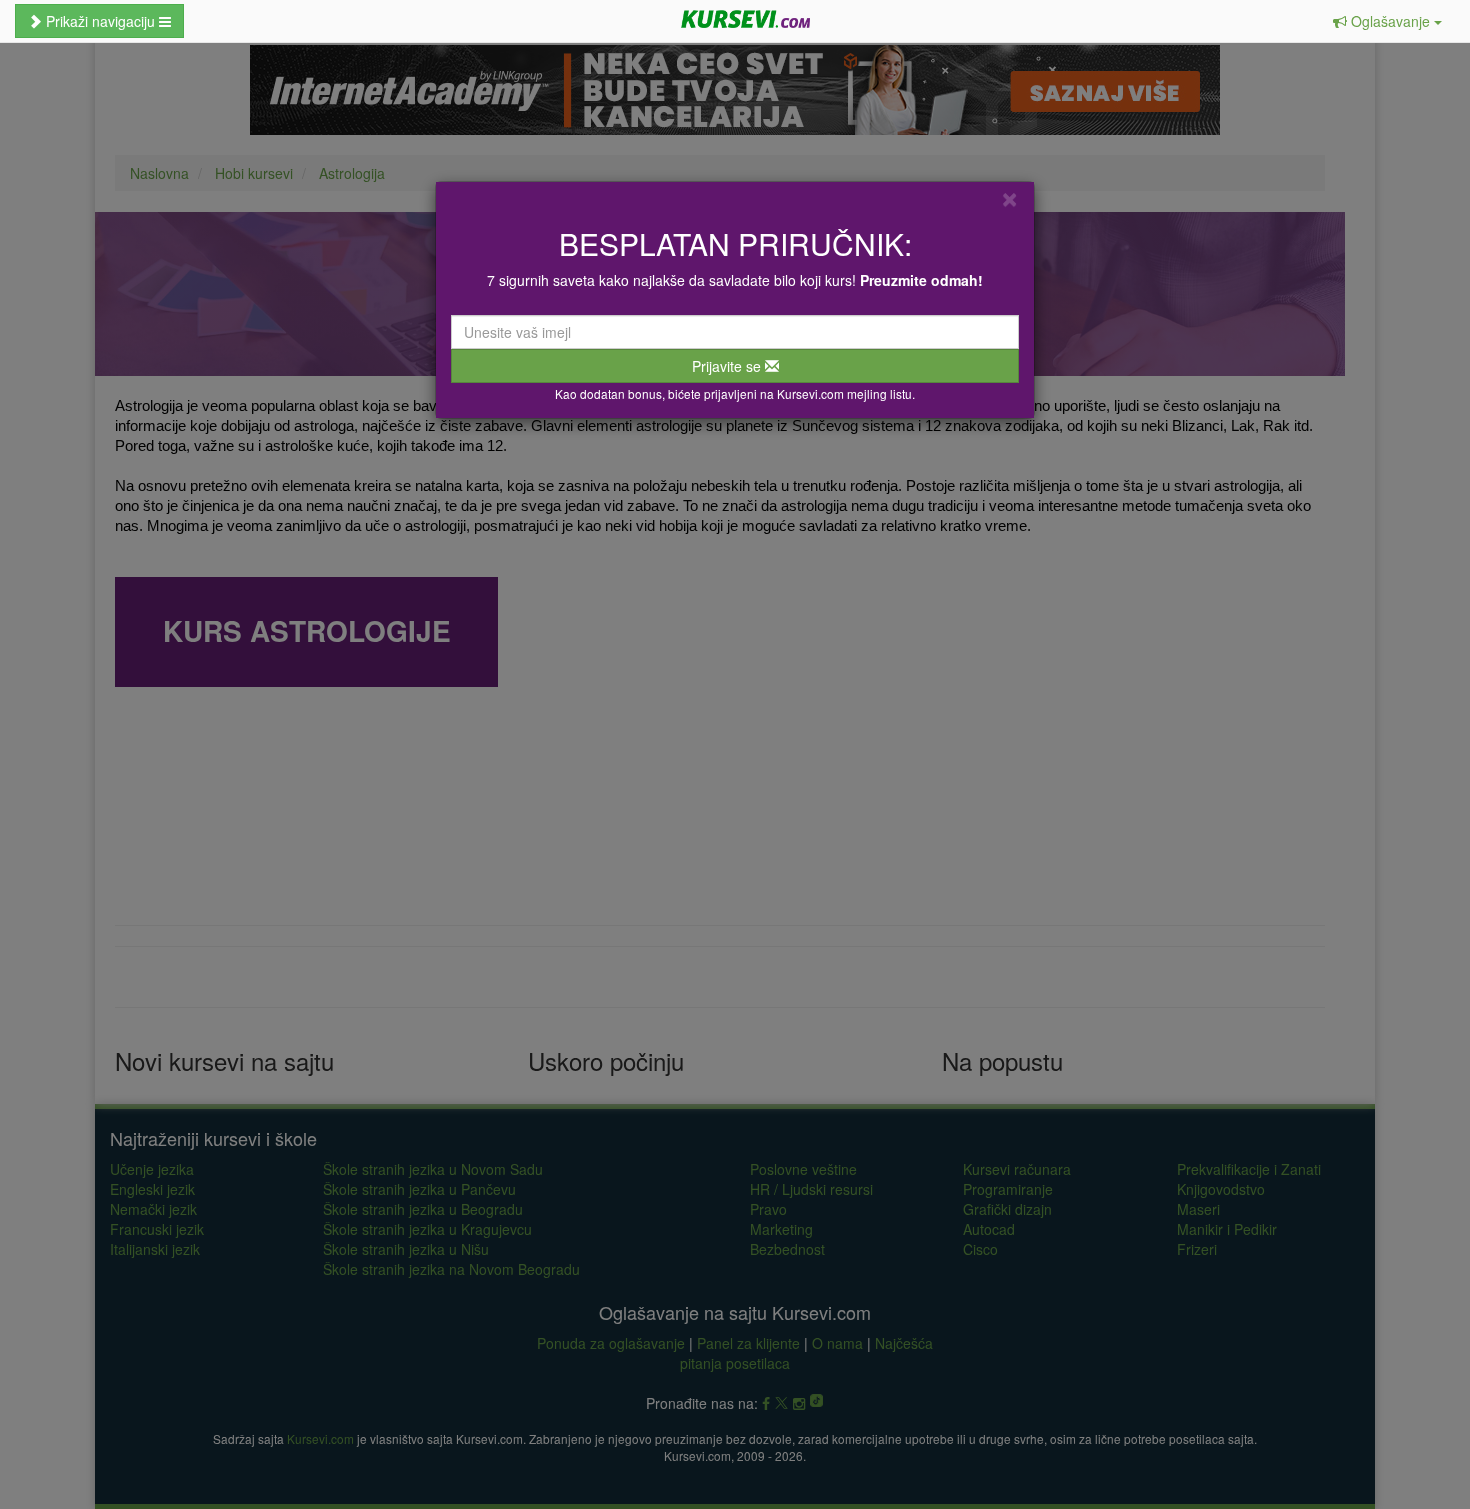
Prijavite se (728, 366)
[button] (1387, 21)
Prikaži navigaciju (100, 21)
